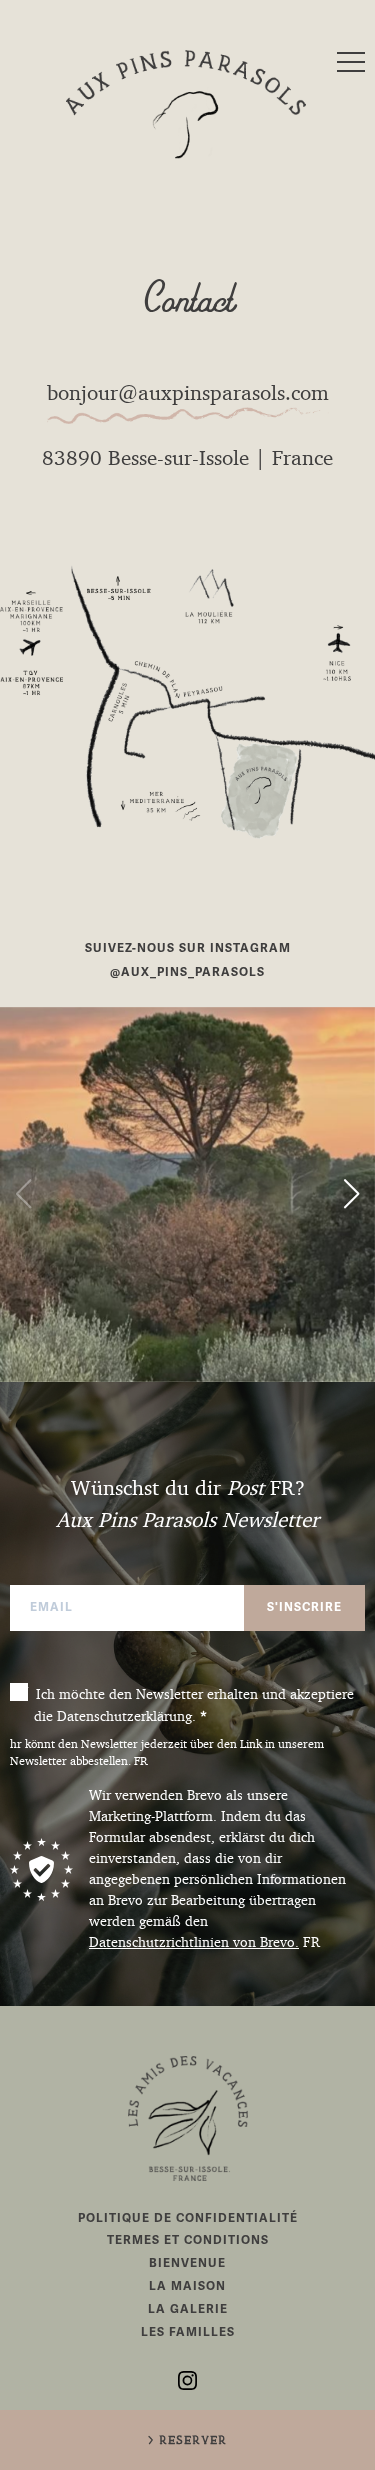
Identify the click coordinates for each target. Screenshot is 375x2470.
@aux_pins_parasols (187, 972)
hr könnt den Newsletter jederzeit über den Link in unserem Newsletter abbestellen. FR (167, 1753)
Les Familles (188, 2332)
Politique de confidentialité (188, 2218)
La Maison (187, 2286)
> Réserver (187, 2441)
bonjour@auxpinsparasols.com (188, 393)
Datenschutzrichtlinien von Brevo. (194, 1942)
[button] (23, 1194)
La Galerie (188, 2309)
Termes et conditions (188, 2240)
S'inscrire (304, 1607)
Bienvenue (187, 2263)
